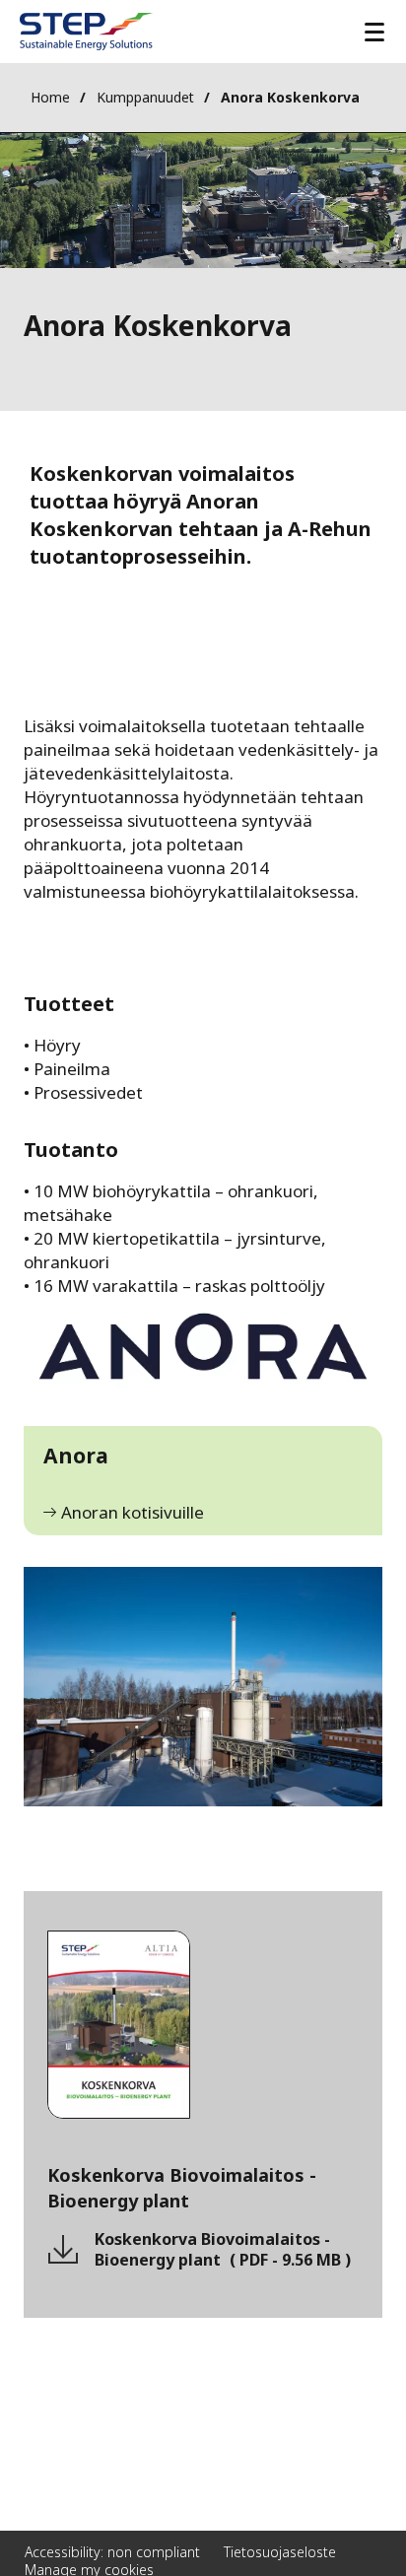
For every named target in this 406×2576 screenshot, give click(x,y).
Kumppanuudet (145, 97)
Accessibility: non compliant (112, 2552)
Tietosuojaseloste (280, 2552)
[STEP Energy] (86, 32)
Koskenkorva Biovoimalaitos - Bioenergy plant (223, 2250)
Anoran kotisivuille (133, 1513)
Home (50, 97)
